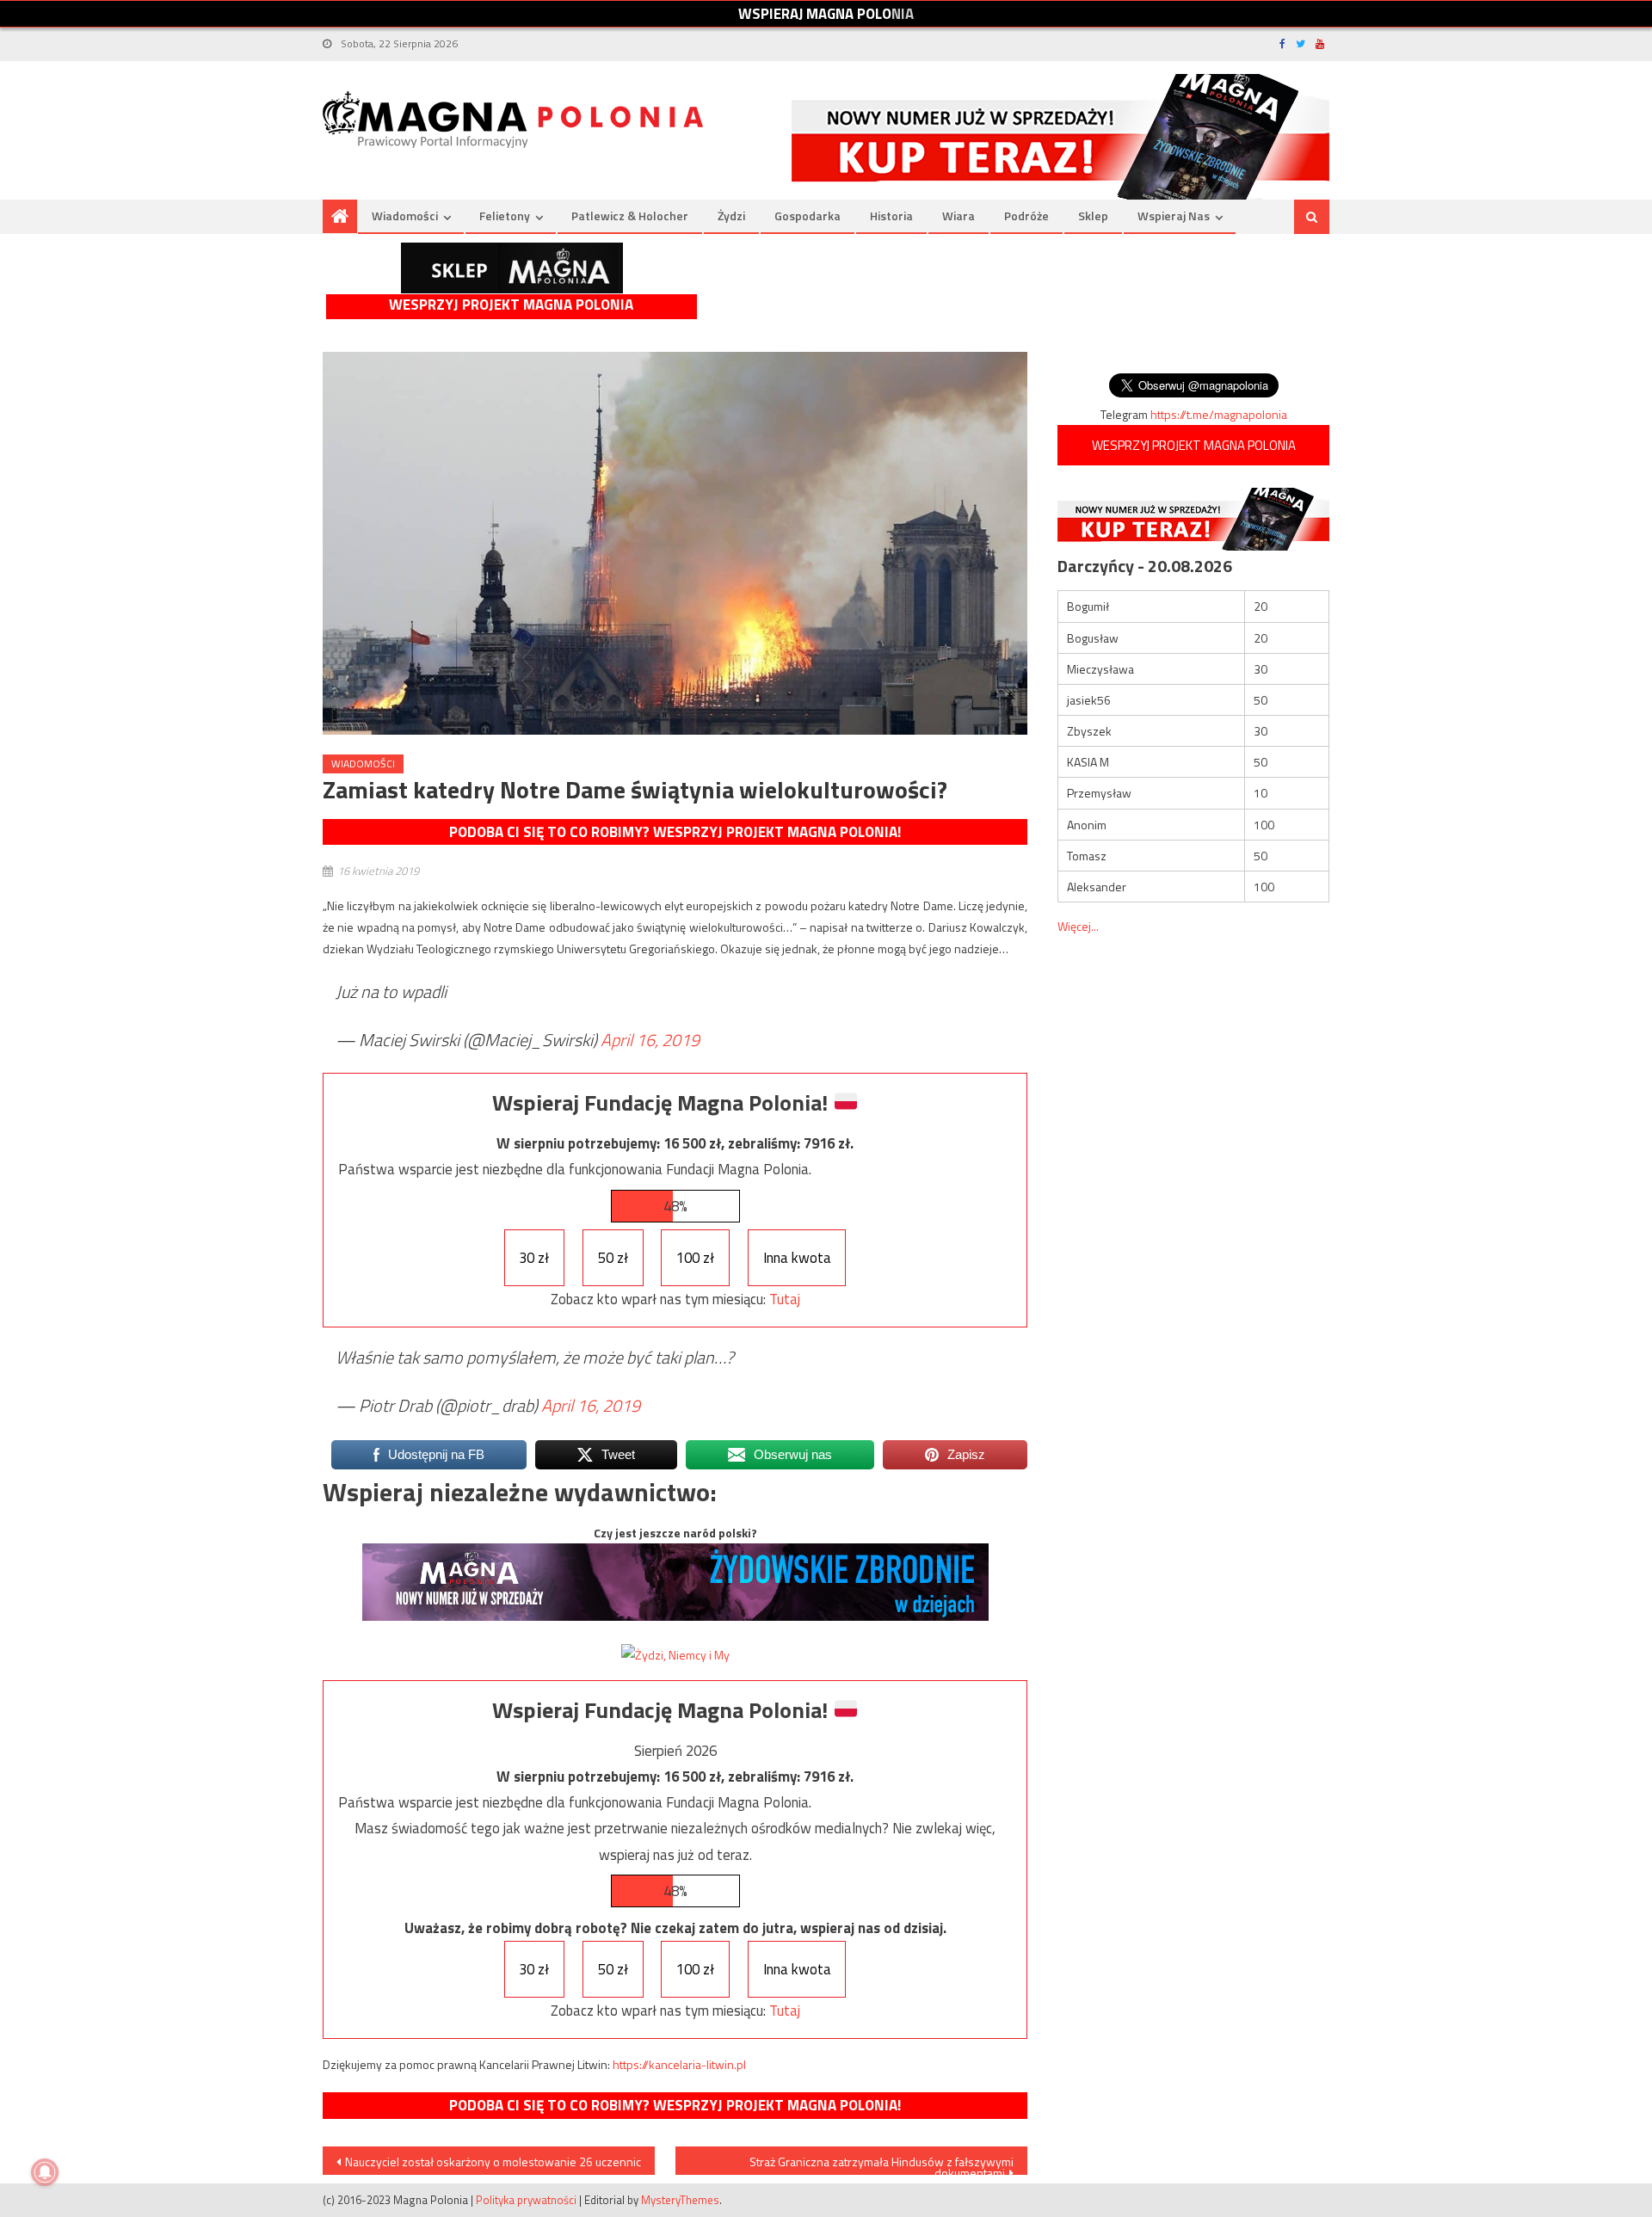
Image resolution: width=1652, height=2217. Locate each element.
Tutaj (785, 1299)
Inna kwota (797, 1258)
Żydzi (731, 216)
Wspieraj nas (1174, 216)
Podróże (1026, 216)
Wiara (959, 216)
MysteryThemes (680, 2200)
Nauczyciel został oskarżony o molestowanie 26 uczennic (493, 2162)
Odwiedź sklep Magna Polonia (512, 268)
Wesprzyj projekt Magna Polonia (511, 305)
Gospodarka (808, 216)
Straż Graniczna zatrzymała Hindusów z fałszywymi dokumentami (881, 2164)
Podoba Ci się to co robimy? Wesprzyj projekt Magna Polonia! (675, 832)
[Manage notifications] (45, 2172)
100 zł (695, 1258)
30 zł (534, 1258)
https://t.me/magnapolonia (1219, 414)
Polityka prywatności (526, 2200)
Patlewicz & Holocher (630, 216)
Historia (891, 216)
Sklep (1093, 216)
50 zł (613, 1258)
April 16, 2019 (650, 1040)
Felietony (505, 216)
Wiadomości (405, 216)
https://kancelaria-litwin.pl (679, 2064)
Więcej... (1078, 926)
